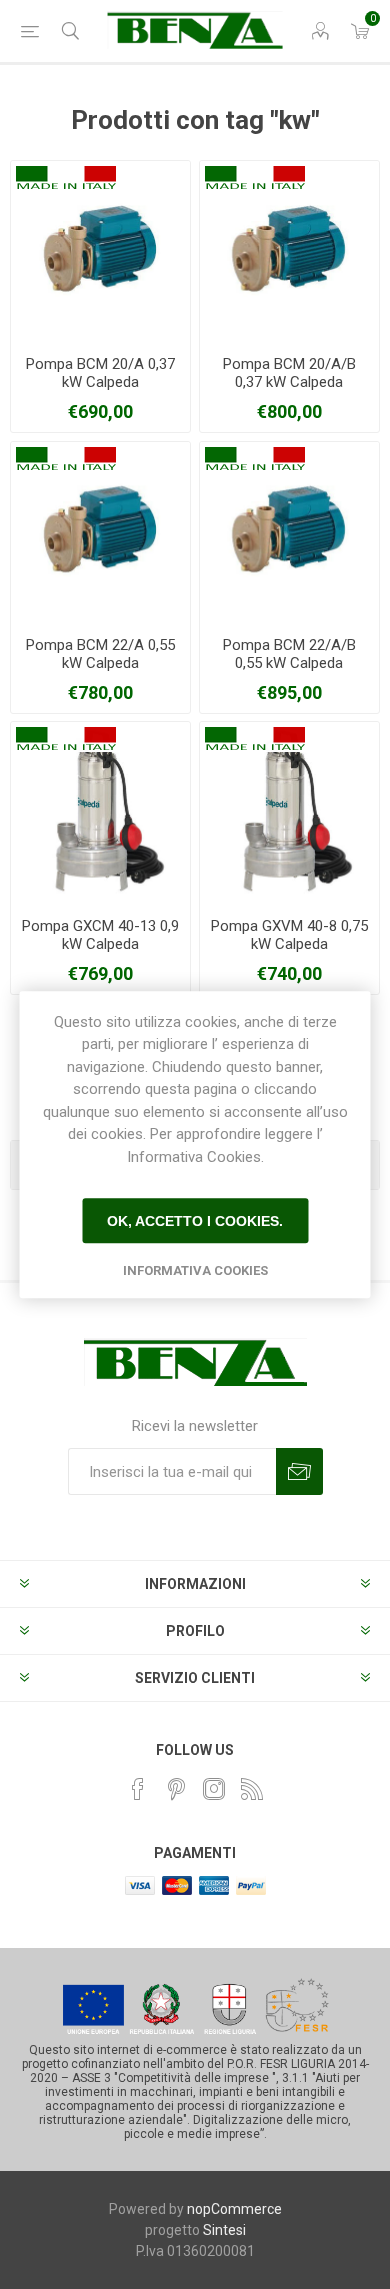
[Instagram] (214, 1789)
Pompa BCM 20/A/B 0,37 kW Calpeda (289, 373)
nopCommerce (234, 2209)
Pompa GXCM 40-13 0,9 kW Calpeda (100, 935)
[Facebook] (138, 1789)
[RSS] (252, 1789)
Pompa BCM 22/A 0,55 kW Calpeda (100, 654)
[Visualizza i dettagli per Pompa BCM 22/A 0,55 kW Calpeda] (100, 531)
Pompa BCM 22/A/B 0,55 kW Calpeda (289, 654)
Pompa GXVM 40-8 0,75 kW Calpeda (289, 935)
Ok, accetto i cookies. (195, 1221)
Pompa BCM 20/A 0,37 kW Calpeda (100, 373)
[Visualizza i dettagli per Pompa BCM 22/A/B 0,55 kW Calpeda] (289, 531)
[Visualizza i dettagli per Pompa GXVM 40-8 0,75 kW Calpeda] (289, 811)
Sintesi (224, 2230)
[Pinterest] (176, 1789)
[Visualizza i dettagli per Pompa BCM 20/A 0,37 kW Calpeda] (100, 250)
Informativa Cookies (195, 1270)
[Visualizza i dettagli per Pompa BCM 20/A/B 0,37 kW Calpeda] (289, 250)
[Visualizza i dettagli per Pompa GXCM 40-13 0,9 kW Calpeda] (100, 811)
